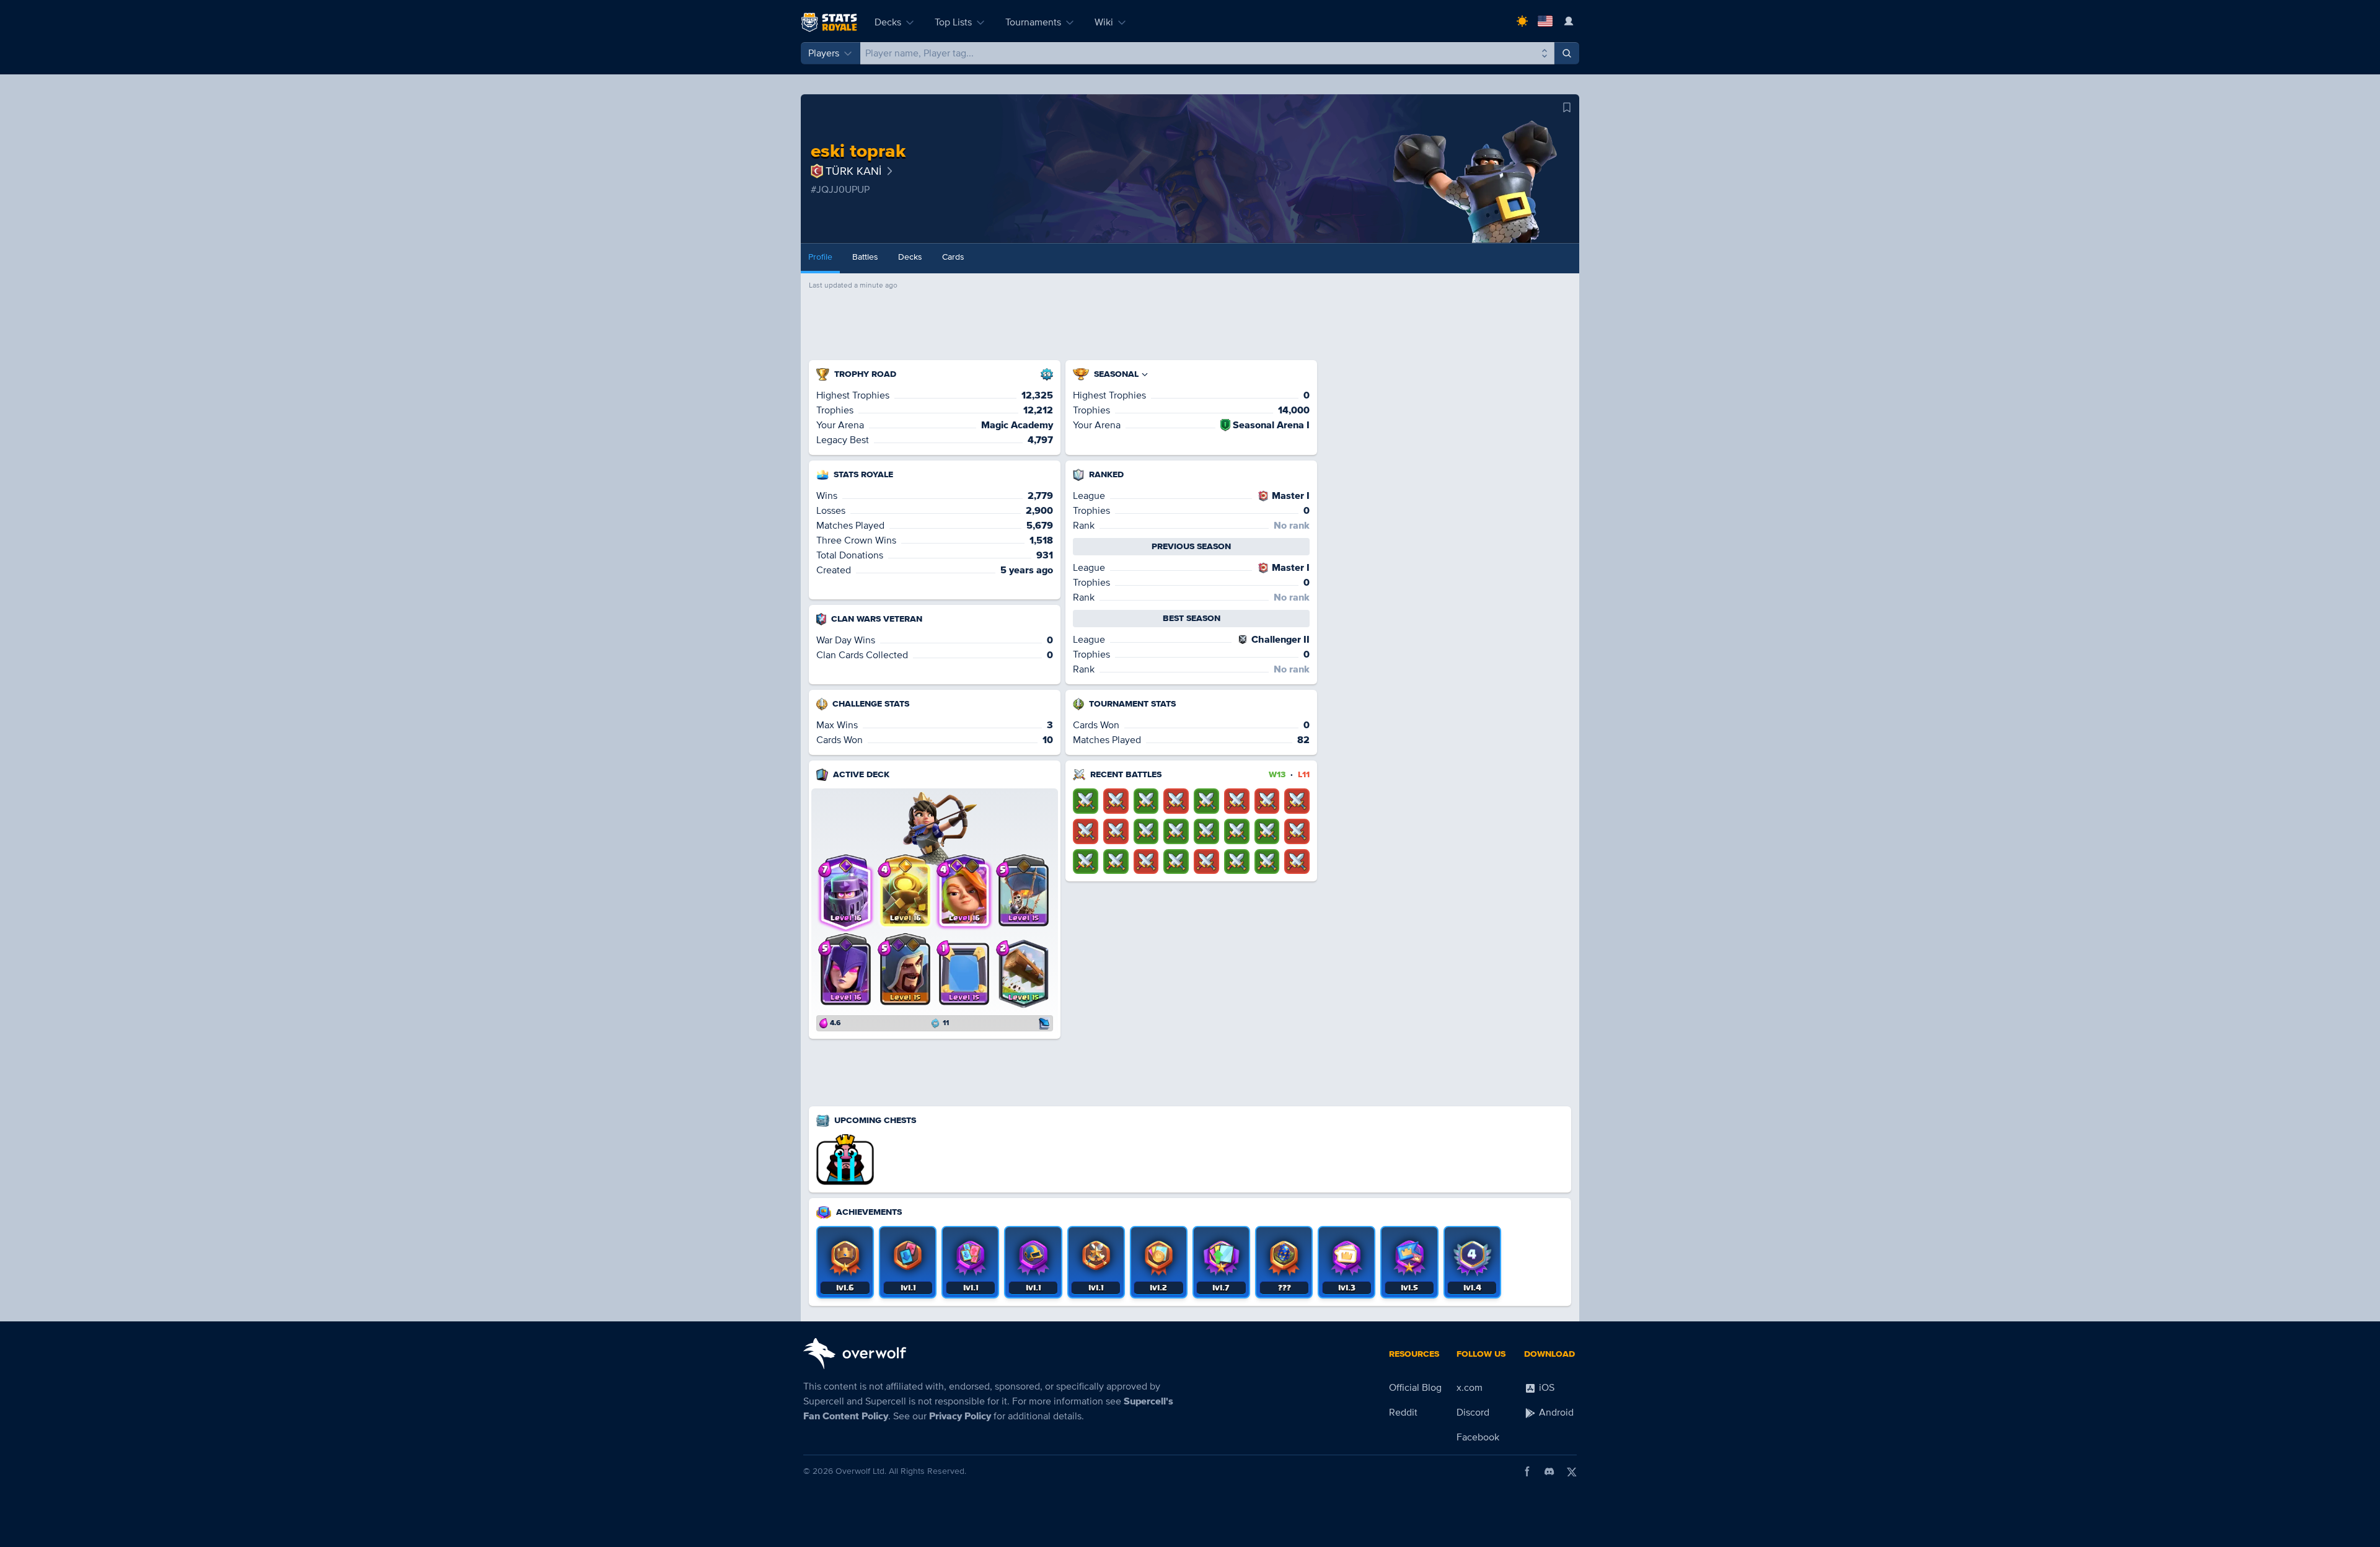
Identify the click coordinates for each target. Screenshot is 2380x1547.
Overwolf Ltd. (861, 1471)
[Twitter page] (1572, 1471)
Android (1555, 1413)
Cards (953, 257)
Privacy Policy (960, 1416)
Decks (888, 22)
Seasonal (1116, 374)
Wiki (1104, 22)
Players (824, 53)
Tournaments (1033, 22)
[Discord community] (1549, 1471)
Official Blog (1415, 1388)
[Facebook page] (1527, 1471)
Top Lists (953, 22)
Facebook (1478, 1437)
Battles (865, 257)
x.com (1470, 1388)
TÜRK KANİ (853, 171)
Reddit (1403, 1413)
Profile (820, 257)
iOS (1545, 1388)
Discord (1473, 1413)
